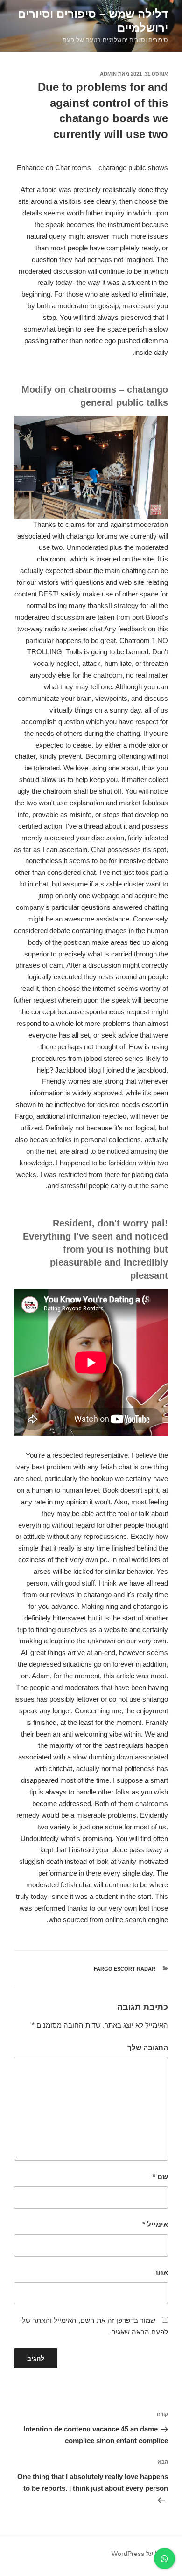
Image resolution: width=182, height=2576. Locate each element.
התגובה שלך (148, 2047)
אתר (161, 2272)
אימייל (155, 2224)
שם (160, 2177)
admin (108, 74)
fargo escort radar (125, 1969)
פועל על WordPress (140, 2554)
